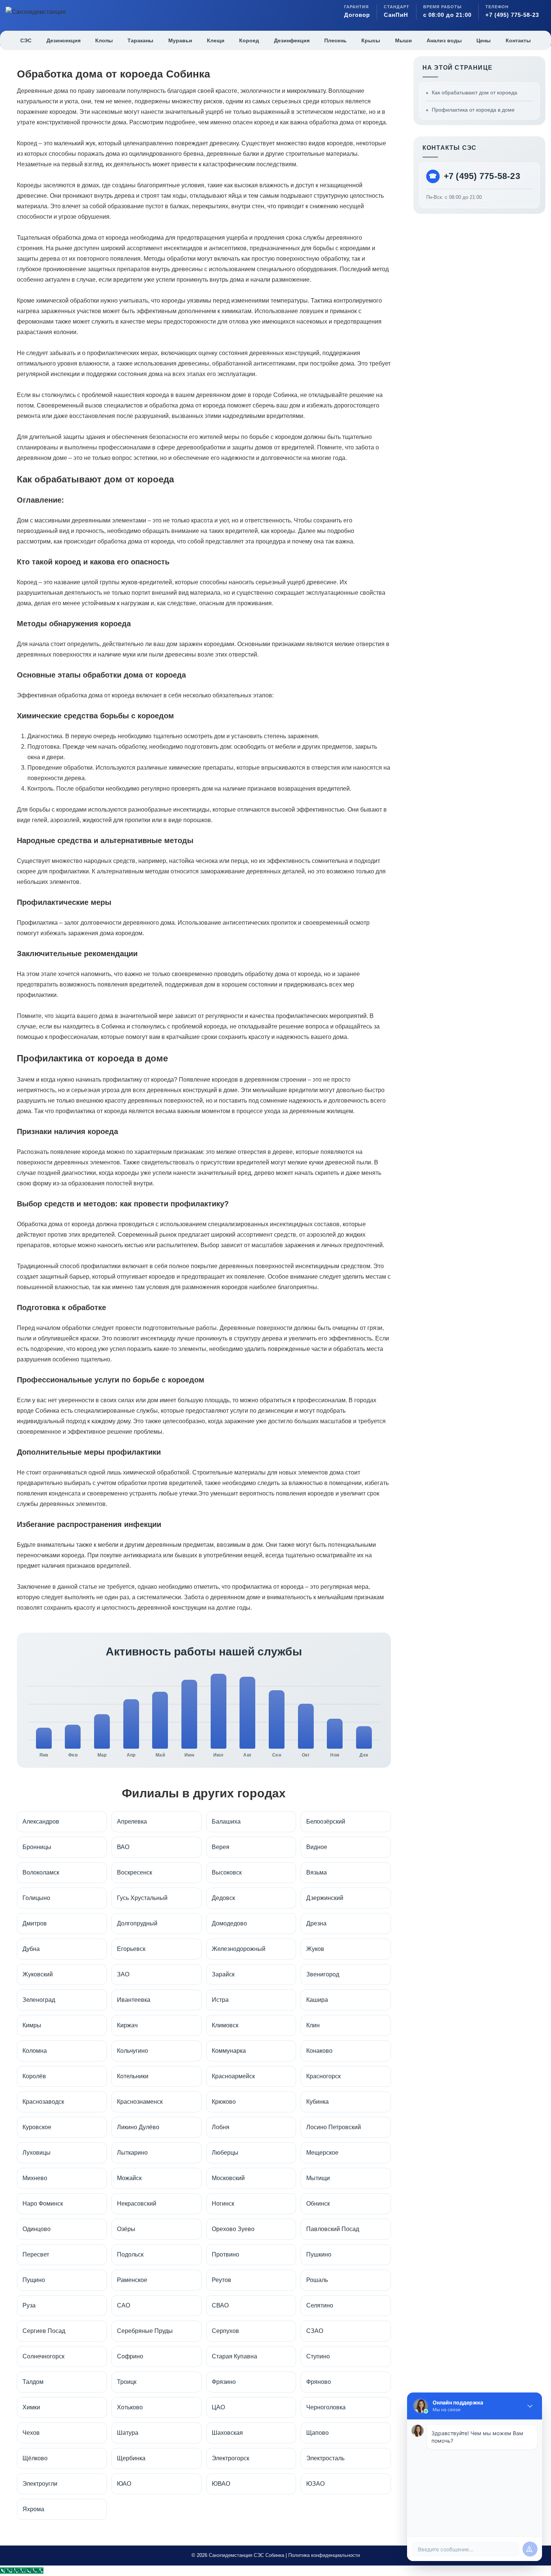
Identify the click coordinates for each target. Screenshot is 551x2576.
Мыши (404, 40)
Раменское (132, 2280)
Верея (221, 1847)
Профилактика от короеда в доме (473, 110)
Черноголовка (326, 2407)
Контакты (518, 40)
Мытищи (318, 2178)
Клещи (216, 40)
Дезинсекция (64, 40)
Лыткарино (132, 2153)
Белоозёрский (326, 1822)
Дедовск (223, 1898)
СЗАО (315, 2331)
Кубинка (317, 2102)
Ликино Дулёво (138, 2127)
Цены (484, 40)
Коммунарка (229, 2051)
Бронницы (37, 1847)
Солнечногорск (43, 2356)
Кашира (317, 2000)
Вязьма (317, 1872)
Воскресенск (135, 1872)
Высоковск (227, 1872)
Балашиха (226, 1822)
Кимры (32, 2025)
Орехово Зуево (233, 2229)
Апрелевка (132, 1822)
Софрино (130, 2356)
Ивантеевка (134, 2000)
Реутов (222, 2280)
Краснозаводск (43, 2102)
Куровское (37, 2127)
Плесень (335, 40)
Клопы (104, 40)
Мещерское (322, 2153)
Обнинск (318, 2204)
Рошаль (317, 2280)
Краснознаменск (140, 2102)
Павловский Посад (333, 2229)
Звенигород (323, 1974)
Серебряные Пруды (145, 2331)
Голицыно (36, 1898)
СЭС (26, 40)
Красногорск (323, 2076)
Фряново (319, 2382)
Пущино (34, 2280)
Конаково (319, 2051)
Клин (313, 2025)
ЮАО (124, 2484)
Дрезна (316, 1923)
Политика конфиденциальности (324, 2555)
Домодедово (229, 1923)
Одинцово (37, 2229)
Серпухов (225, 2331)
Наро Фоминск (43, 2204)
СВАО (220, 2305)
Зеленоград (39, 2000)
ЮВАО (221, 2484)
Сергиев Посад (44, 2331)
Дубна (31, 1949)
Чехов (31, 2433)
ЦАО (218, 2407)
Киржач (127, 2025)
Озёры (126, 2229)
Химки (31, 2407)
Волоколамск (41, 1872)
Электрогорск (231, 2458)
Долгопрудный (137, 1923)
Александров (41, 1822)
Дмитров (35, 1923)
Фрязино (224, 2382)
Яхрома (33, 2509)
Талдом (33, 2382)
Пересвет (36, 2254)
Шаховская (227, 2433)
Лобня (221, 2127)
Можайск (129, 2178)
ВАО (123, 1847)
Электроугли (40, 2484)
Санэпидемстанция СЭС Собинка (246, 2555)
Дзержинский (325, 1898)
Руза (29, 2305)
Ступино (318, 2356)
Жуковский (38, 1974)
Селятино (320, 2305)
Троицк (127, 2382)
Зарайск (223, 1974)
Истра (220, 2000)
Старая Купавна (234, 2356)
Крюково (224, 2102)
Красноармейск (233, 2076)
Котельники (133, 2076)
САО (124, 2305)
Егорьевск (131, 1949)
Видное (317, 1847)
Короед (249, 40)
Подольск (130, 2254)
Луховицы (37, 2153)
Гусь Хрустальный (142, 1898)
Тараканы (140, 40)
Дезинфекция (292, 40)
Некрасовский (137, 2204)
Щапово (317, 2433)
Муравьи (180, 40)
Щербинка (131, 2458)
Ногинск (223, 2204)
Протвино (225, 2254)
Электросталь (325, 2458)
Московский (228, 2178)
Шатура (128, 2433)
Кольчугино (133, 2051)
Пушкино (319, 2254)
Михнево (35, 2178)
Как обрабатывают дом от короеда (475, 93)
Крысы (371, 40)
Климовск (225, 2025)
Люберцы (225, 2153)
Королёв (34, 2076)
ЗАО (123, 1974)
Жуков (315, 1949)
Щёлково (35, 2458)
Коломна (35, 2051)
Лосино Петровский (334, 2127)
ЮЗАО (315, 2484)
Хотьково (130, 2407)
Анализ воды (444, 40)
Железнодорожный (239, 1949)
